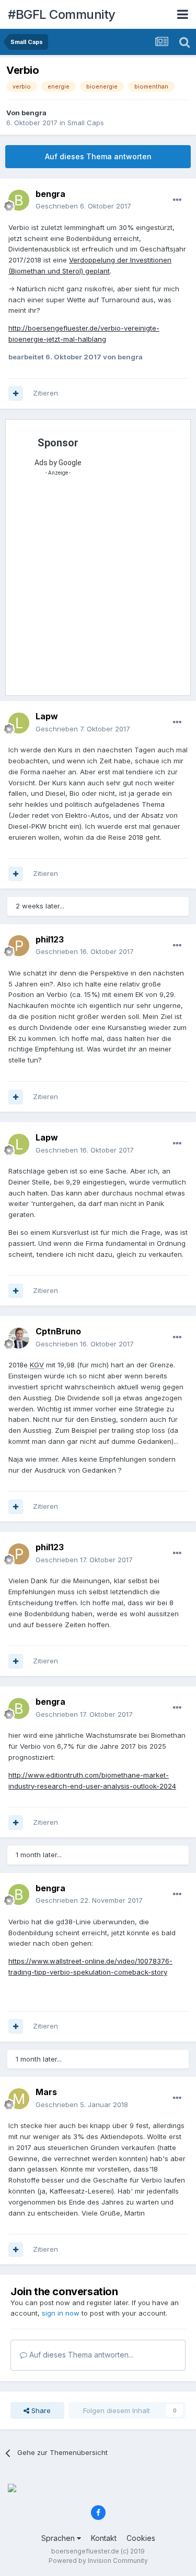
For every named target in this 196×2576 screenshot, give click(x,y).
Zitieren (45, 393)
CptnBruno (58, 1331)
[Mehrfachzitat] (16, 393)
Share (40, 2410)
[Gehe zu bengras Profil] (19, 200)
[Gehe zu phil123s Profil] (19, 946)
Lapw (47, 716)
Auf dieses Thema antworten (98, 156)
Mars (46, 2092)
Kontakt (104, 2538)
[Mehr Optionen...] (177, 200)
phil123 (50, 939)
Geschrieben (83, 206)
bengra (34, 113)
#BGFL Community (62, 14)
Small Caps (86, 123)
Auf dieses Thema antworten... (80, 2355)
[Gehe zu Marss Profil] (19, 2099)
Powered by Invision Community (98, 2561)
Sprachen (59, 2538)
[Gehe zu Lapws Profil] (19, 723)
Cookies (141, 2538)
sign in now (61, 2313)
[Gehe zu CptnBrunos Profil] (19, 1338)
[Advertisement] (98, 589)
